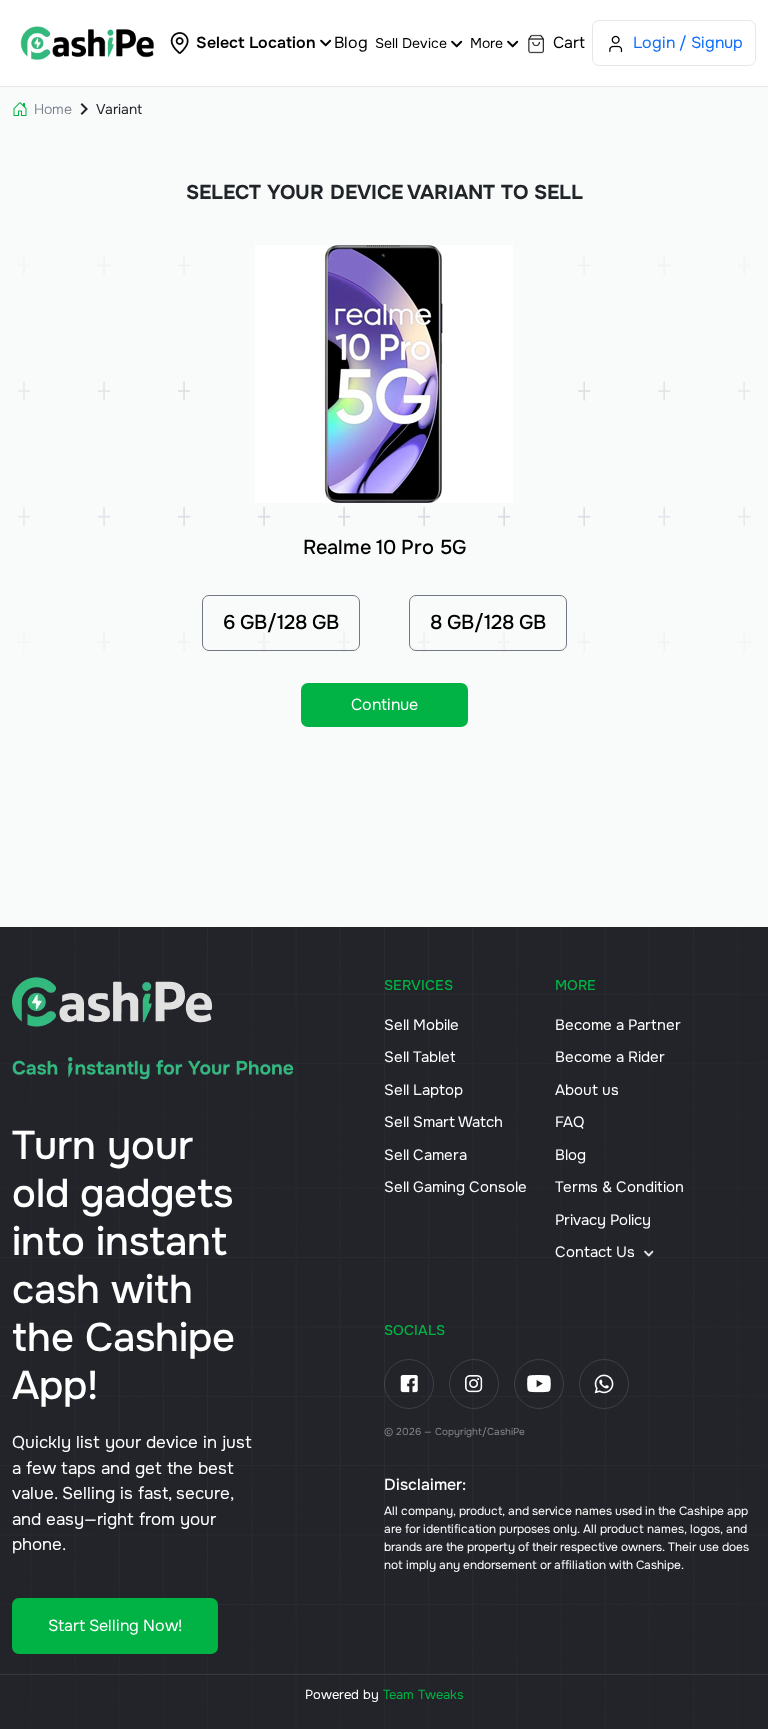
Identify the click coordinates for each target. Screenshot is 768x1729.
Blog (351, 42)
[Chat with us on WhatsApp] (604, 1384)
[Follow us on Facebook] (409, 1384)
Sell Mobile (421, 1025)
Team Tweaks (423, 1694)
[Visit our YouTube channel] (539, 1384)
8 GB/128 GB (488, 622)
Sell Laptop (423, 1090)
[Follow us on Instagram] (474, 1384)
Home (53, 109)
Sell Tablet (420, 1057)
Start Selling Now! (115, 1625)
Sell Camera (425, 1155)
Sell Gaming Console (455, 1187)
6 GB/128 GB (281, 622)
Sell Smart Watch (443, 1122)
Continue (384, 704)
